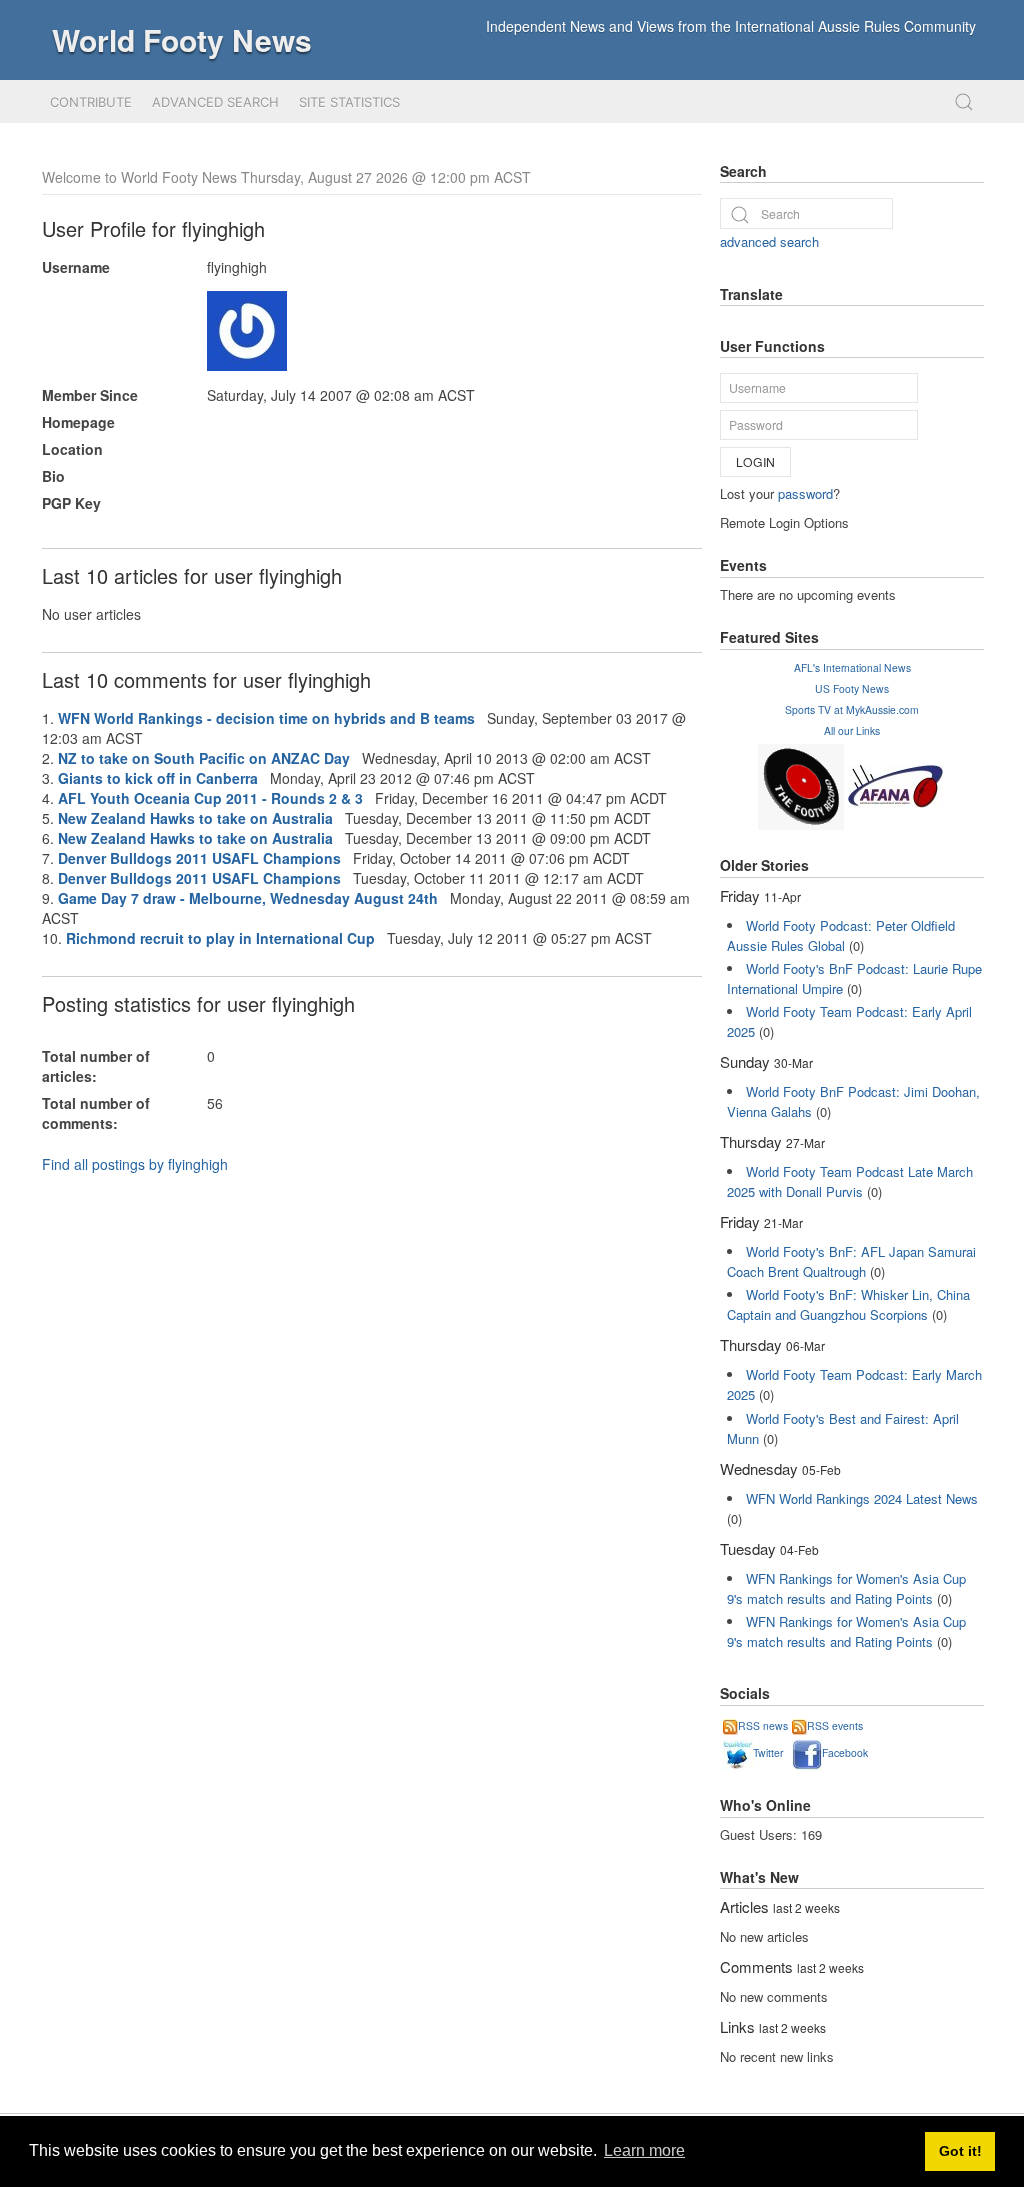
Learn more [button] (644, 2150)
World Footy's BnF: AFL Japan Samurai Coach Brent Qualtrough (851, 1261)
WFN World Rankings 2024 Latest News (862, 1498)
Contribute (91, 102)
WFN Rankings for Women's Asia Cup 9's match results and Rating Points (846, 1588)
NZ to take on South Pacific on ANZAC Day (204, 758)
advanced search (769, 241)
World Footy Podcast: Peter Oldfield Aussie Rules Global (841, 935)
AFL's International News (852, 667)
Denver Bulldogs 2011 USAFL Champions (199, 858)
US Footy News (852, 688)
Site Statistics (349, 102)
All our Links (852, 730)
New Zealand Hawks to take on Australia (195, 818)
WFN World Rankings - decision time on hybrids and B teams (266, 718)
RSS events (835, 1725)
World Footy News (182, 39)
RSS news (763, 1725)
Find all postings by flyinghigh (135, 1164)
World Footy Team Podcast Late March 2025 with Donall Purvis (850, 1181)
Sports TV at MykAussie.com (852, 709)
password (805, 493)
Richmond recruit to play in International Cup (220, 938)
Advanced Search (215, 102)
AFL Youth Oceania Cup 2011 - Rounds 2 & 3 (210, 798)
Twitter (768, 1752)
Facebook (845, 1752)
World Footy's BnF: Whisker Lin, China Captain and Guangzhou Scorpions (848, 1304)
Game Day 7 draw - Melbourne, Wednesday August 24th (248, 898)
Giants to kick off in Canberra (158, 778)
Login (755, 461)
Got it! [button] (960, 2151)
